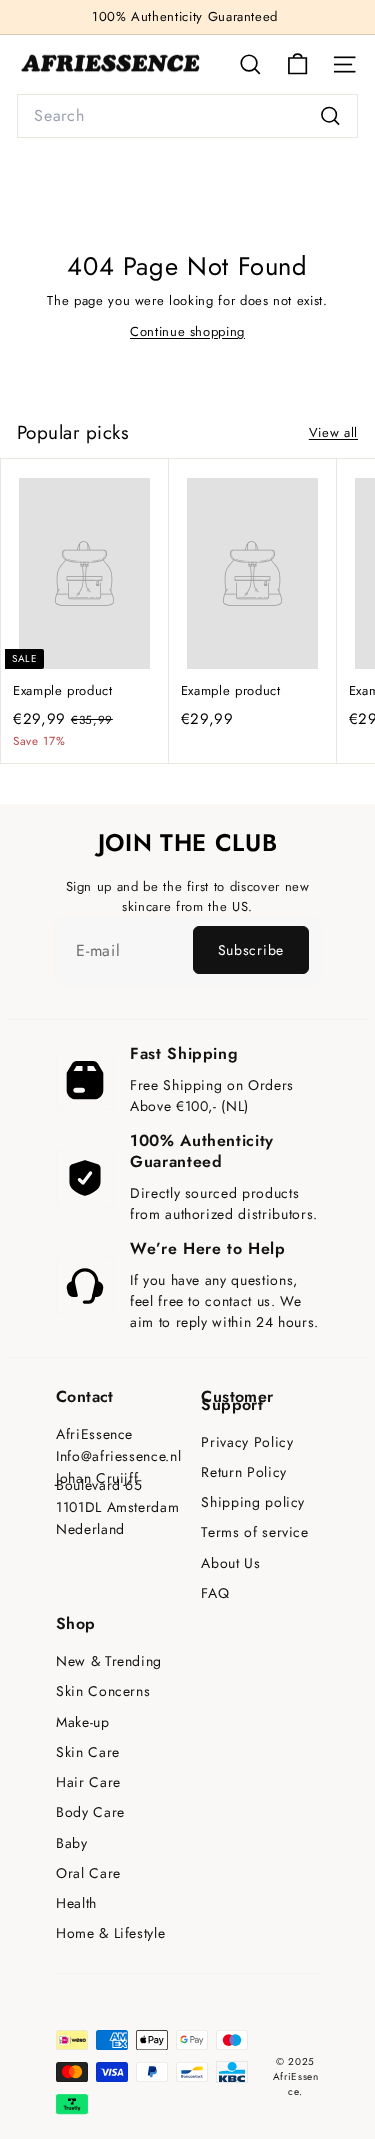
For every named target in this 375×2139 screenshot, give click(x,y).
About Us (230, 1563)
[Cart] (297, 64)
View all (333, 432)
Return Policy (243, 1472)
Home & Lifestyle (110, 1933)
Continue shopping (187, 331)
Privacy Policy (247, 1442)
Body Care (90, 1812)
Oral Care (88, 1873)
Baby (72, 1843)
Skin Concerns (103, 1691)
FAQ (215, 1593)
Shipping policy (253, 1502)
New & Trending (109, 1661)
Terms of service (254, 1532)
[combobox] (187, 116)
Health (76, 1903)
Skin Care (88, 1752)
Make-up (83, 1722)
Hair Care (88, 1782)
